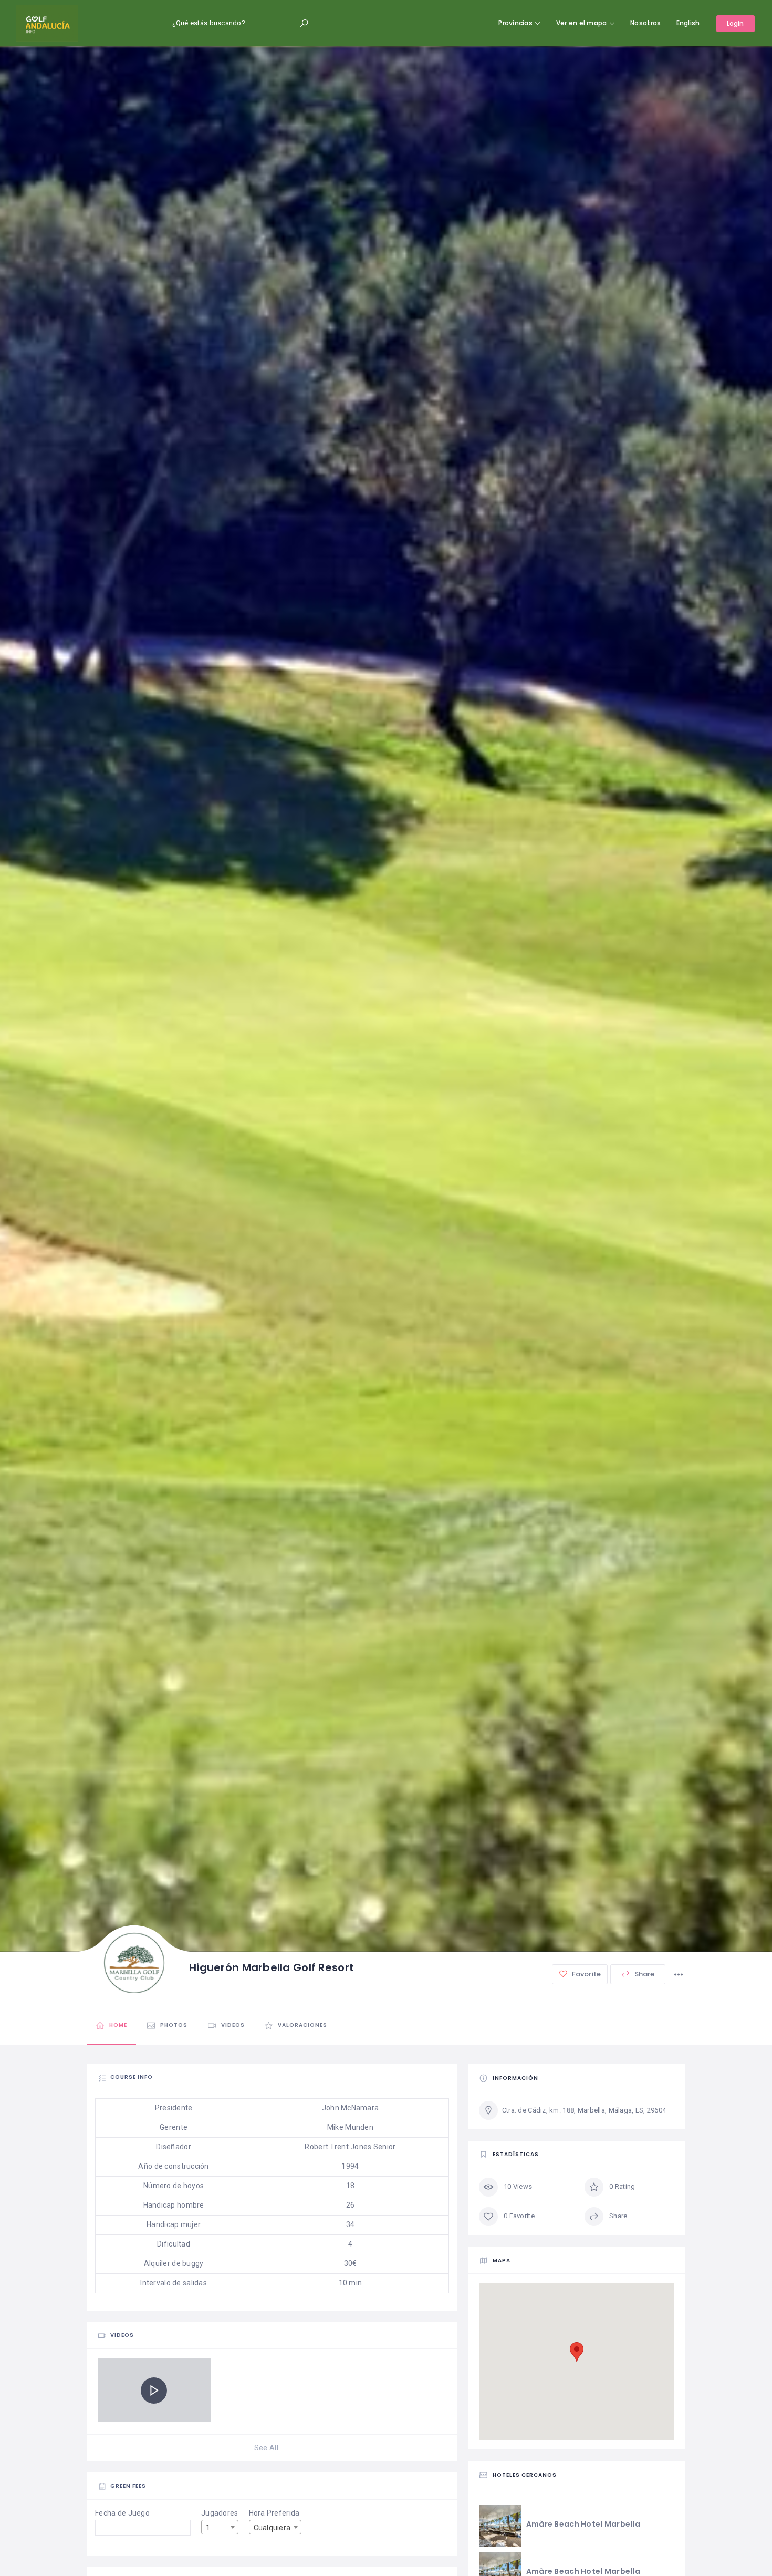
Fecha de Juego (122, 2513)
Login (736, 23)
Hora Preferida (274, 2513)
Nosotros (645, 23)
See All (266, 2448)
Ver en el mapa (582, 23)
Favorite (586, 1974)
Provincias (515, 23)
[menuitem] (688, 23)
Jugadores (220, 2513)
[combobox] (220, 2527)
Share (644, 1974)
